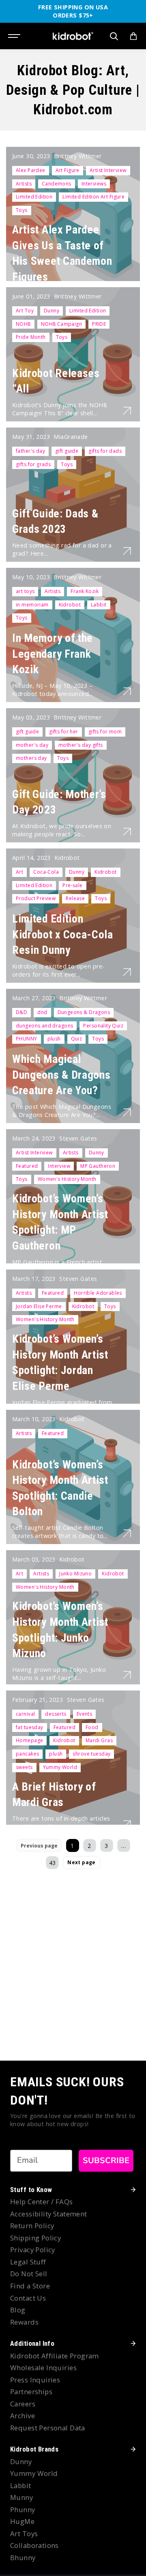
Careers (23, 2404)
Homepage (29, 1740)
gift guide (67, 451)
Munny (21, 2497)
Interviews (94, 184)
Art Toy (25, 311)
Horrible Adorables (98, 1293)
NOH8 (23, 324)
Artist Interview (108, 170)
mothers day (31, 758)
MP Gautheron (98, 1166)
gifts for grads (33, 464)
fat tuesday (30, 1727)
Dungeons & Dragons (84, 1012)
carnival (25, 1714)
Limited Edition (34, 197)
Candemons (57, 184)
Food (92, 1727)
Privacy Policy (33, 2250)
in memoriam (32, 605)
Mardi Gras (99, 1740)
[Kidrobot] (73, 36)
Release (75, 898)
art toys (25, 591)
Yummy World (60, 1767)
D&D (21, 1012)
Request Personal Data (48, 2428)
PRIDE (99, 324)
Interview (59, 1166)
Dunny (52, 311)
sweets (24, 1767)
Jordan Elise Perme (39, 1306)
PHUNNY (27, 1039)
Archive (23, 2416)
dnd (42, 1012)
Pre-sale (72, 885)
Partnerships (31, 2392)
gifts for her (63, 732)
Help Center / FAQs (42, 2202)
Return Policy (32, 2226)
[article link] (127, 410)
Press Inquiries (35, 2380)
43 (53, 1863)
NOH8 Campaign (61, 324)
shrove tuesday (91, 1754)
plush (54, 1039)
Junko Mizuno (75, 1574)
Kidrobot (70, 605)
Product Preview (36, 898)
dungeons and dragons (44, 1026)
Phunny (23, 2509)
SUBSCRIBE (106, 2160)
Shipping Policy (35, 2238)
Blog (18, 2310)
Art (19, 872)
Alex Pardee (31, 170)
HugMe (22, 2521)
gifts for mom (105, 732)
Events (85, 1714)
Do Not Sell (29, 2274)
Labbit (99, 605)
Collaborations (34, 2545)
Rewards (24, 2322)
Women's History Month (67, 1179)
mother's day (32, 745)
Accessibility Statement (49, 2214)
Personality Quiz (103, 1026)
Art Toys (24, 2533)
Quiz (77, 1039)
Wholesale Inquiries (43, 2368)
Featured (27, 1166)
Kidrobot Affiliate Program (55, 2356)
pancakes (27, 1754)
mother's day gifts (81, 745)
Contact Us (28, 2298)
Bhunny (23, 2557)
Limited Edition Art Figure (93, 197)
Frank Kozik (85, 591)
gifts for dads (105, 451)
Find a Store (30, 2286)
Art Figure (68, 170)
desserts (56, 1714)
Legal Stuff (28, 2262)
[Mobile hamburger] (15, 36)
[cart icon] (133, 36)
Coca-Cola (46, 872)
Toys (22, 210)
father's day (30, 451)
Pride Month (31, 337)
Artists (24, 184)
